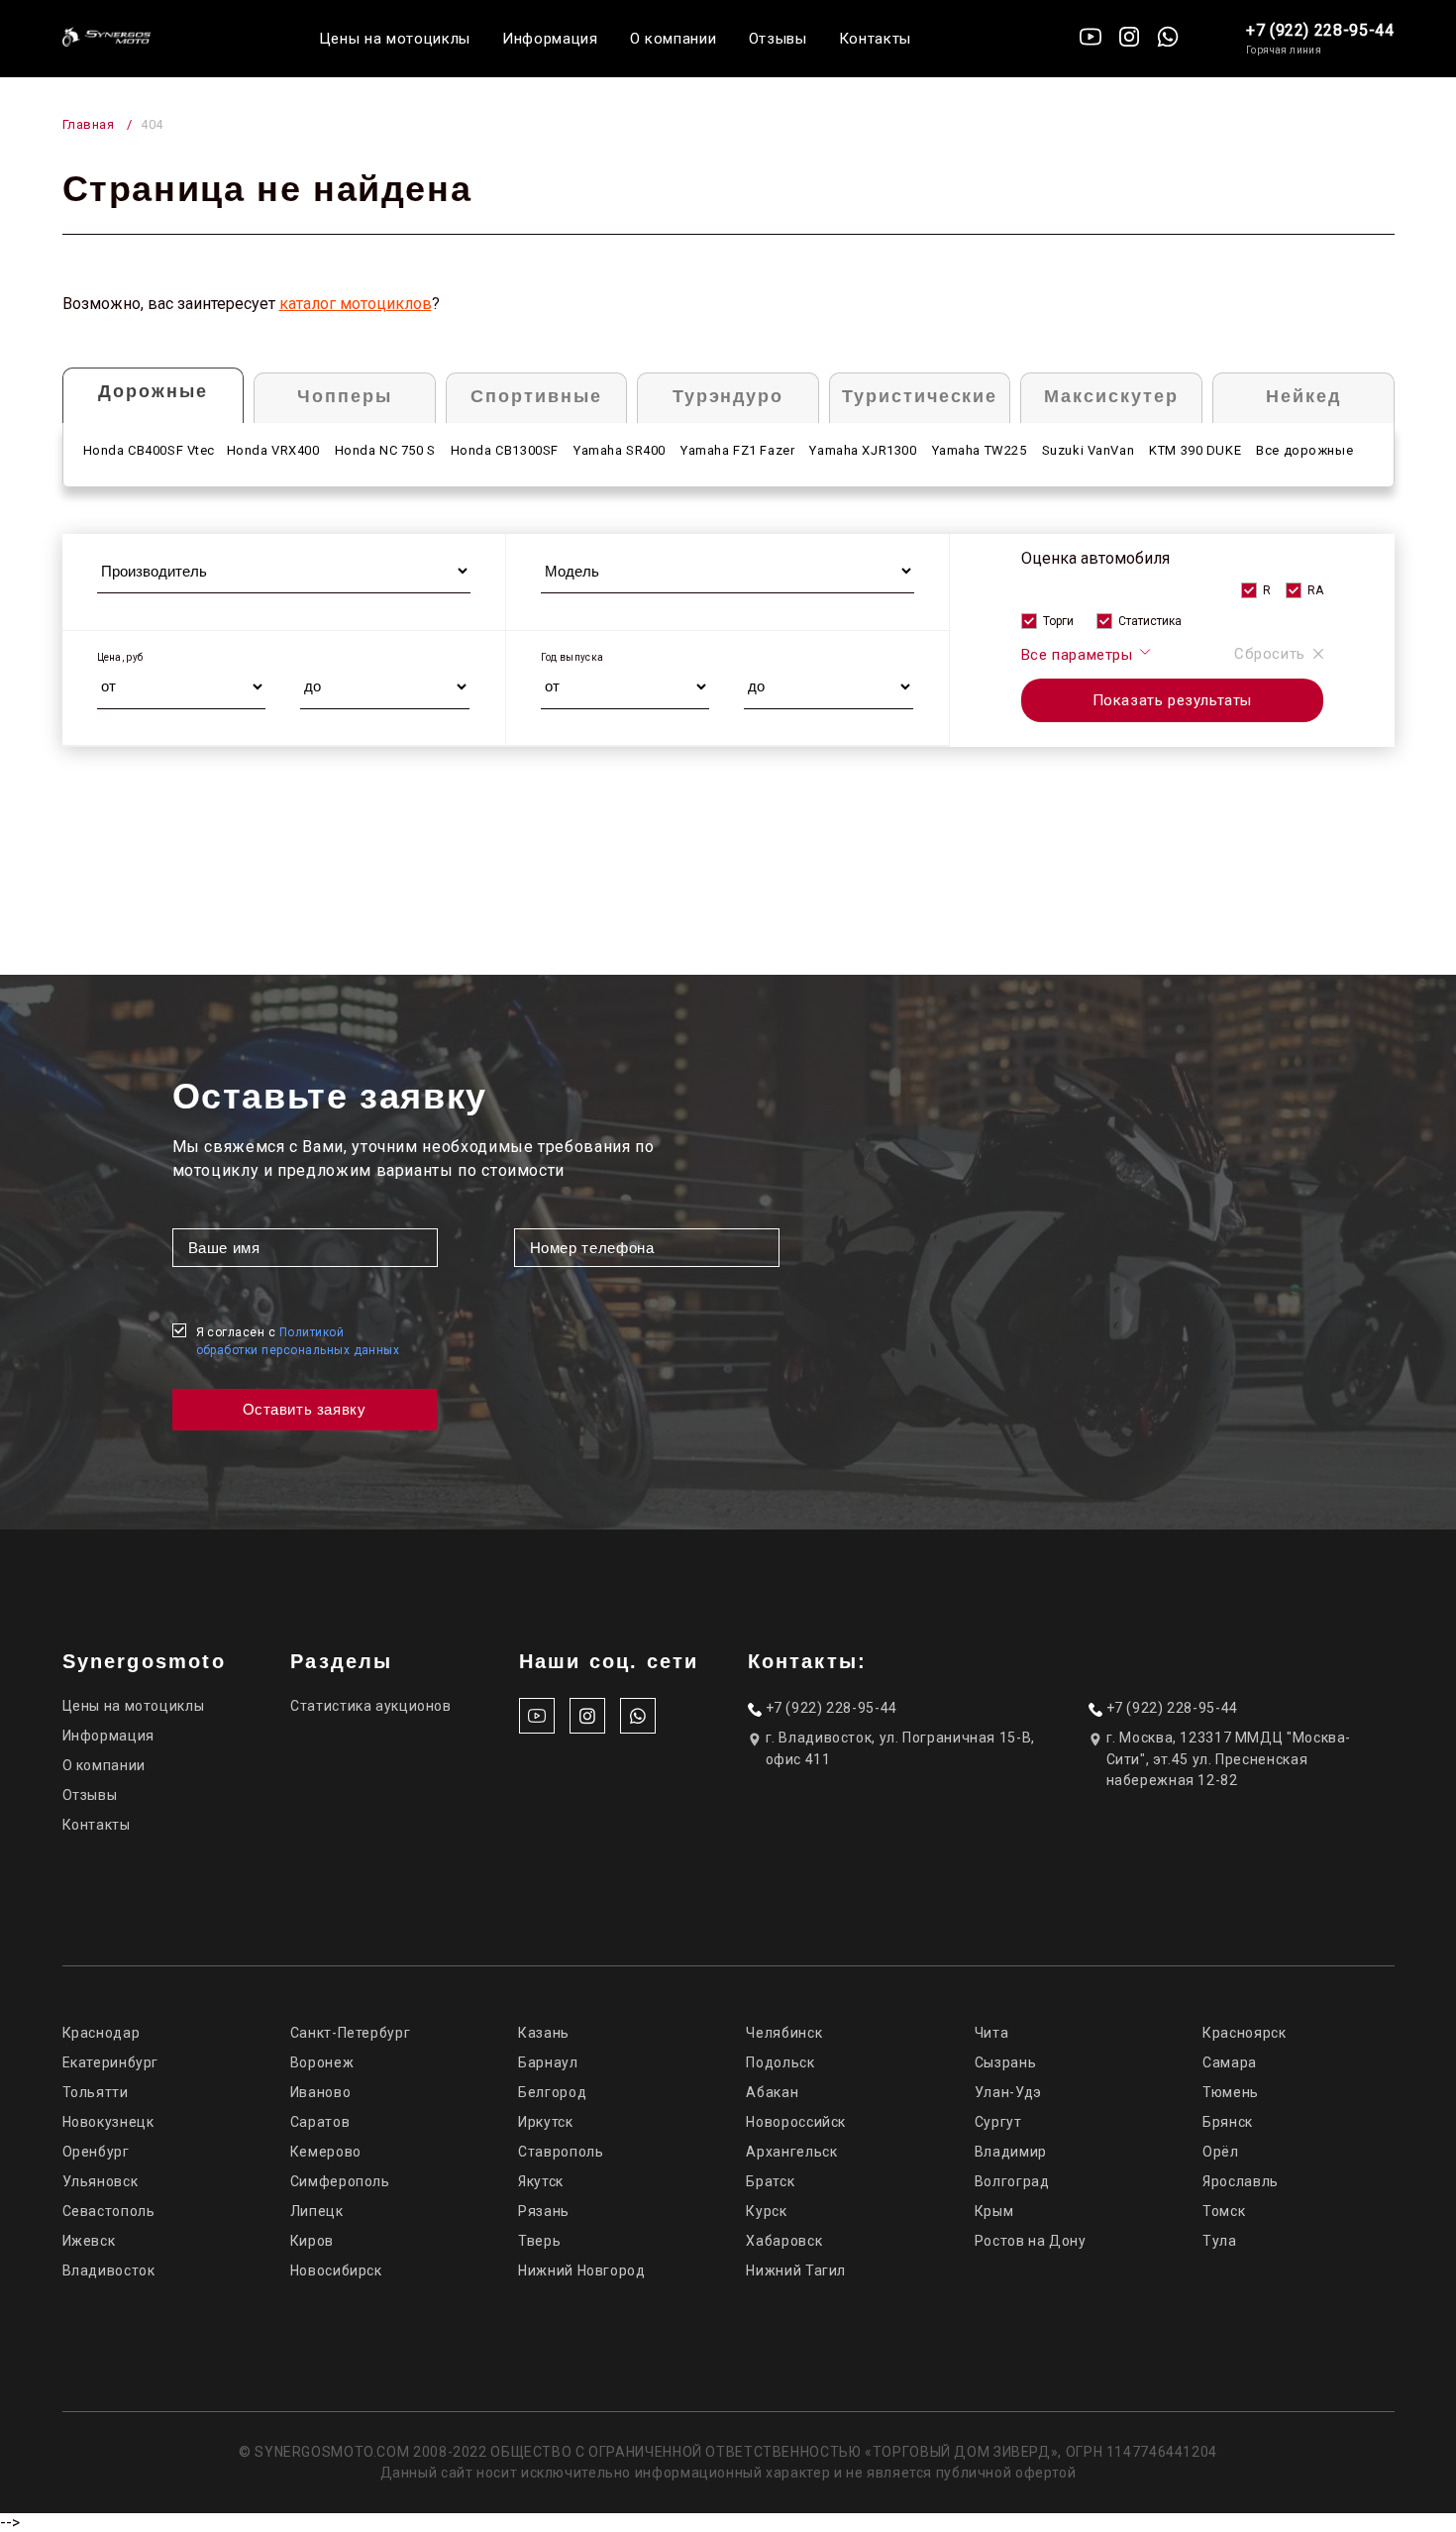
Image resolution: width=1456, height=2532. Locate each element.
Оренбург (96, 2152)
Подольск (780, 2062)
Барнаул (548, 2062)
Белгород (552, 2092)
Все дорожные (1304, 450)
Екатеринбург (111, 2062)
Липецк (317, 2211)
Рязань (544, 2211)
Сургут (998, 2122)
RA (1315, 590)
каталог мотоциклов (356, 304)
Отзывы (778, 39)
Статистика (1150, 621)
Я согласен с (298, 1341)
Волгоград (1012, 2181)
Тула (1220, 2241)
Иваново (320, 2092)
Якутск (541, 2181)
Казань (544, 2033)
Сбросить (1270, 654)
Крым (994, 2211)
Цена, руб (120, 657)
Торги (1058, 621)
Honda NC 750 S (385, 450)
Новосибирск (336, 2270)
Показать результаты (1172, 700)
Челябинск (784, 2033)
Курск (766, 2211)
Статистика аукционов (371, 1706)
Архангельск (791, 2152)
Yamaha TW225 (980, 450)
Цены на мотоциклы (395, 39)
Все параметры (1079, 655)
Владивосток (109, 2270)
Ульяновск (101, 2181)
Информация (550, 39)
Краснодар (102, 2033)
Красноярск (1244, 2033)
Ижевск (89, 2241)
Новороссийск (796, 2122)
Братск (770, 2181)
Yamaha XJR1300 (863, 450)
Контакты (875, 39)
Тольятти (96, 2092)
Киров (312, 2241)
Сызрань (1005, 2062)
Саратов (320, 2122)
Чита (992, 2033)
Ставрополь (561, 2152)
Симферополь (340, 2181)
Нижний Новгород (581, 2270)
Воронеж (322, 2062)
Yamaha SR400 (620, 450)
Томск (1224, 2211)
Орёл (1221, 2152)
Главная (89, 124)
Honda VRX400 (273, 450)
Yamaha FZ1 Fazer (737, 450)
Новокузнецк (108, 2122)
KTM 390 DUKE (1195, 450)
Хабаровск (784, 2241)
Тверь (539, 2241)
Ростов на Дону (1031, 2241)
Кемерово (326, 2152)
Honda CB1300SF (505, 450)
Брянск (1228, 2122)
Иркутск (545, 2122)
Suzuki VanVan (1089, 450)
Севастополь (109, 2211)
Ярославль (1241, 2181)
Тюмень (1231, 2092)
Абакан (772, 2092)
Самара (1230, 2062)
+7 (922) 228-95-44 (1320, 30)
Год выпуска (572, 657)
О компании (674, 39)
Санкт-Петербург (350, 2033)
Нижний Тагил (796, 2270)
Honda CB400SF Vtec (150, 450)
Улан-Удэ (1008, 2092)
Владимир (1011, 2152)
